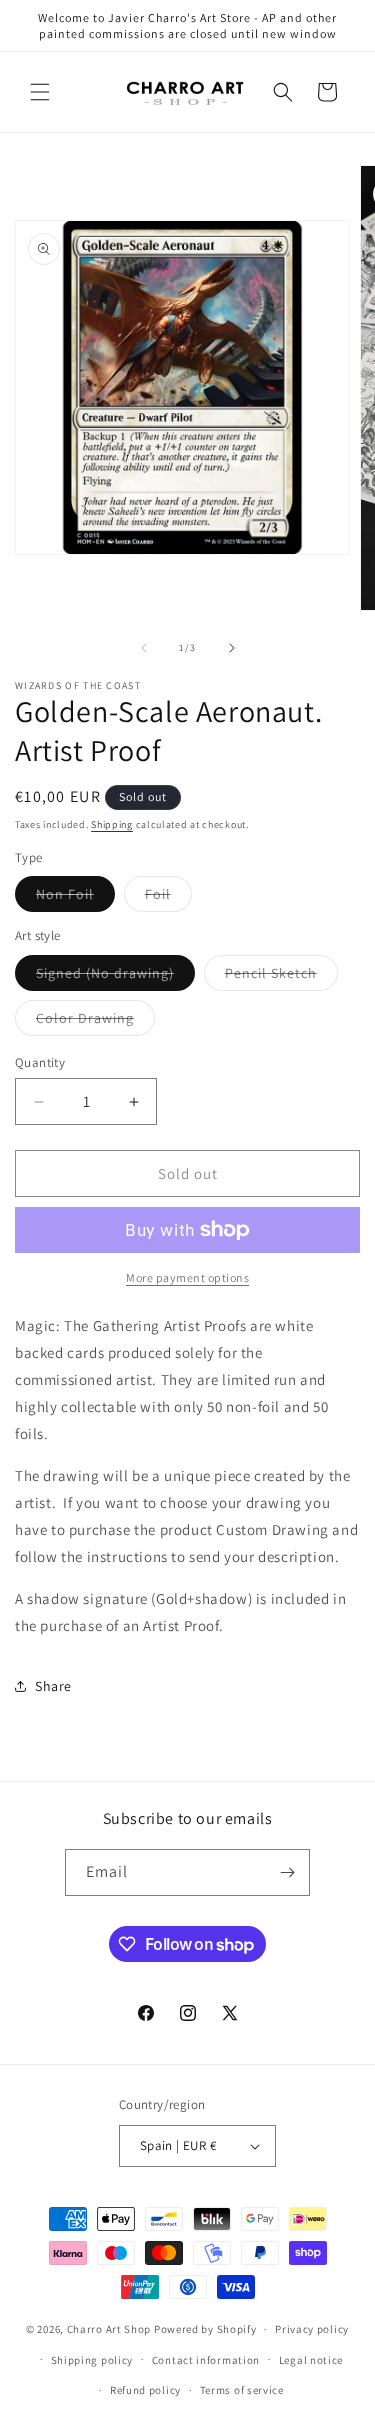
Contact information (206, 2360)
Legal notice (311, 2360)
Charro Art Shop (109, 2329)
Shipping (112, 824)
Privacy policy (312, 2329)
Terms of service (242, 2390)
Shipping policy (92, 2360)
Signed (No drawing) (115, 977)
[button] (40, 92)
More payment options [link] (187, 1277)
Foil (168, 898)
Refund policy (145, 2390)
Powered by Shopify (205, 2329)
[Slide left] (144, 648)
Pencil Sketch (281, 977)
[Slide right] (232, 648)
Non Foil (75, 898)
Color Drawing (95, 1022)
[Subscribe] (287, 1872)
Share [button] (53, 1686)
